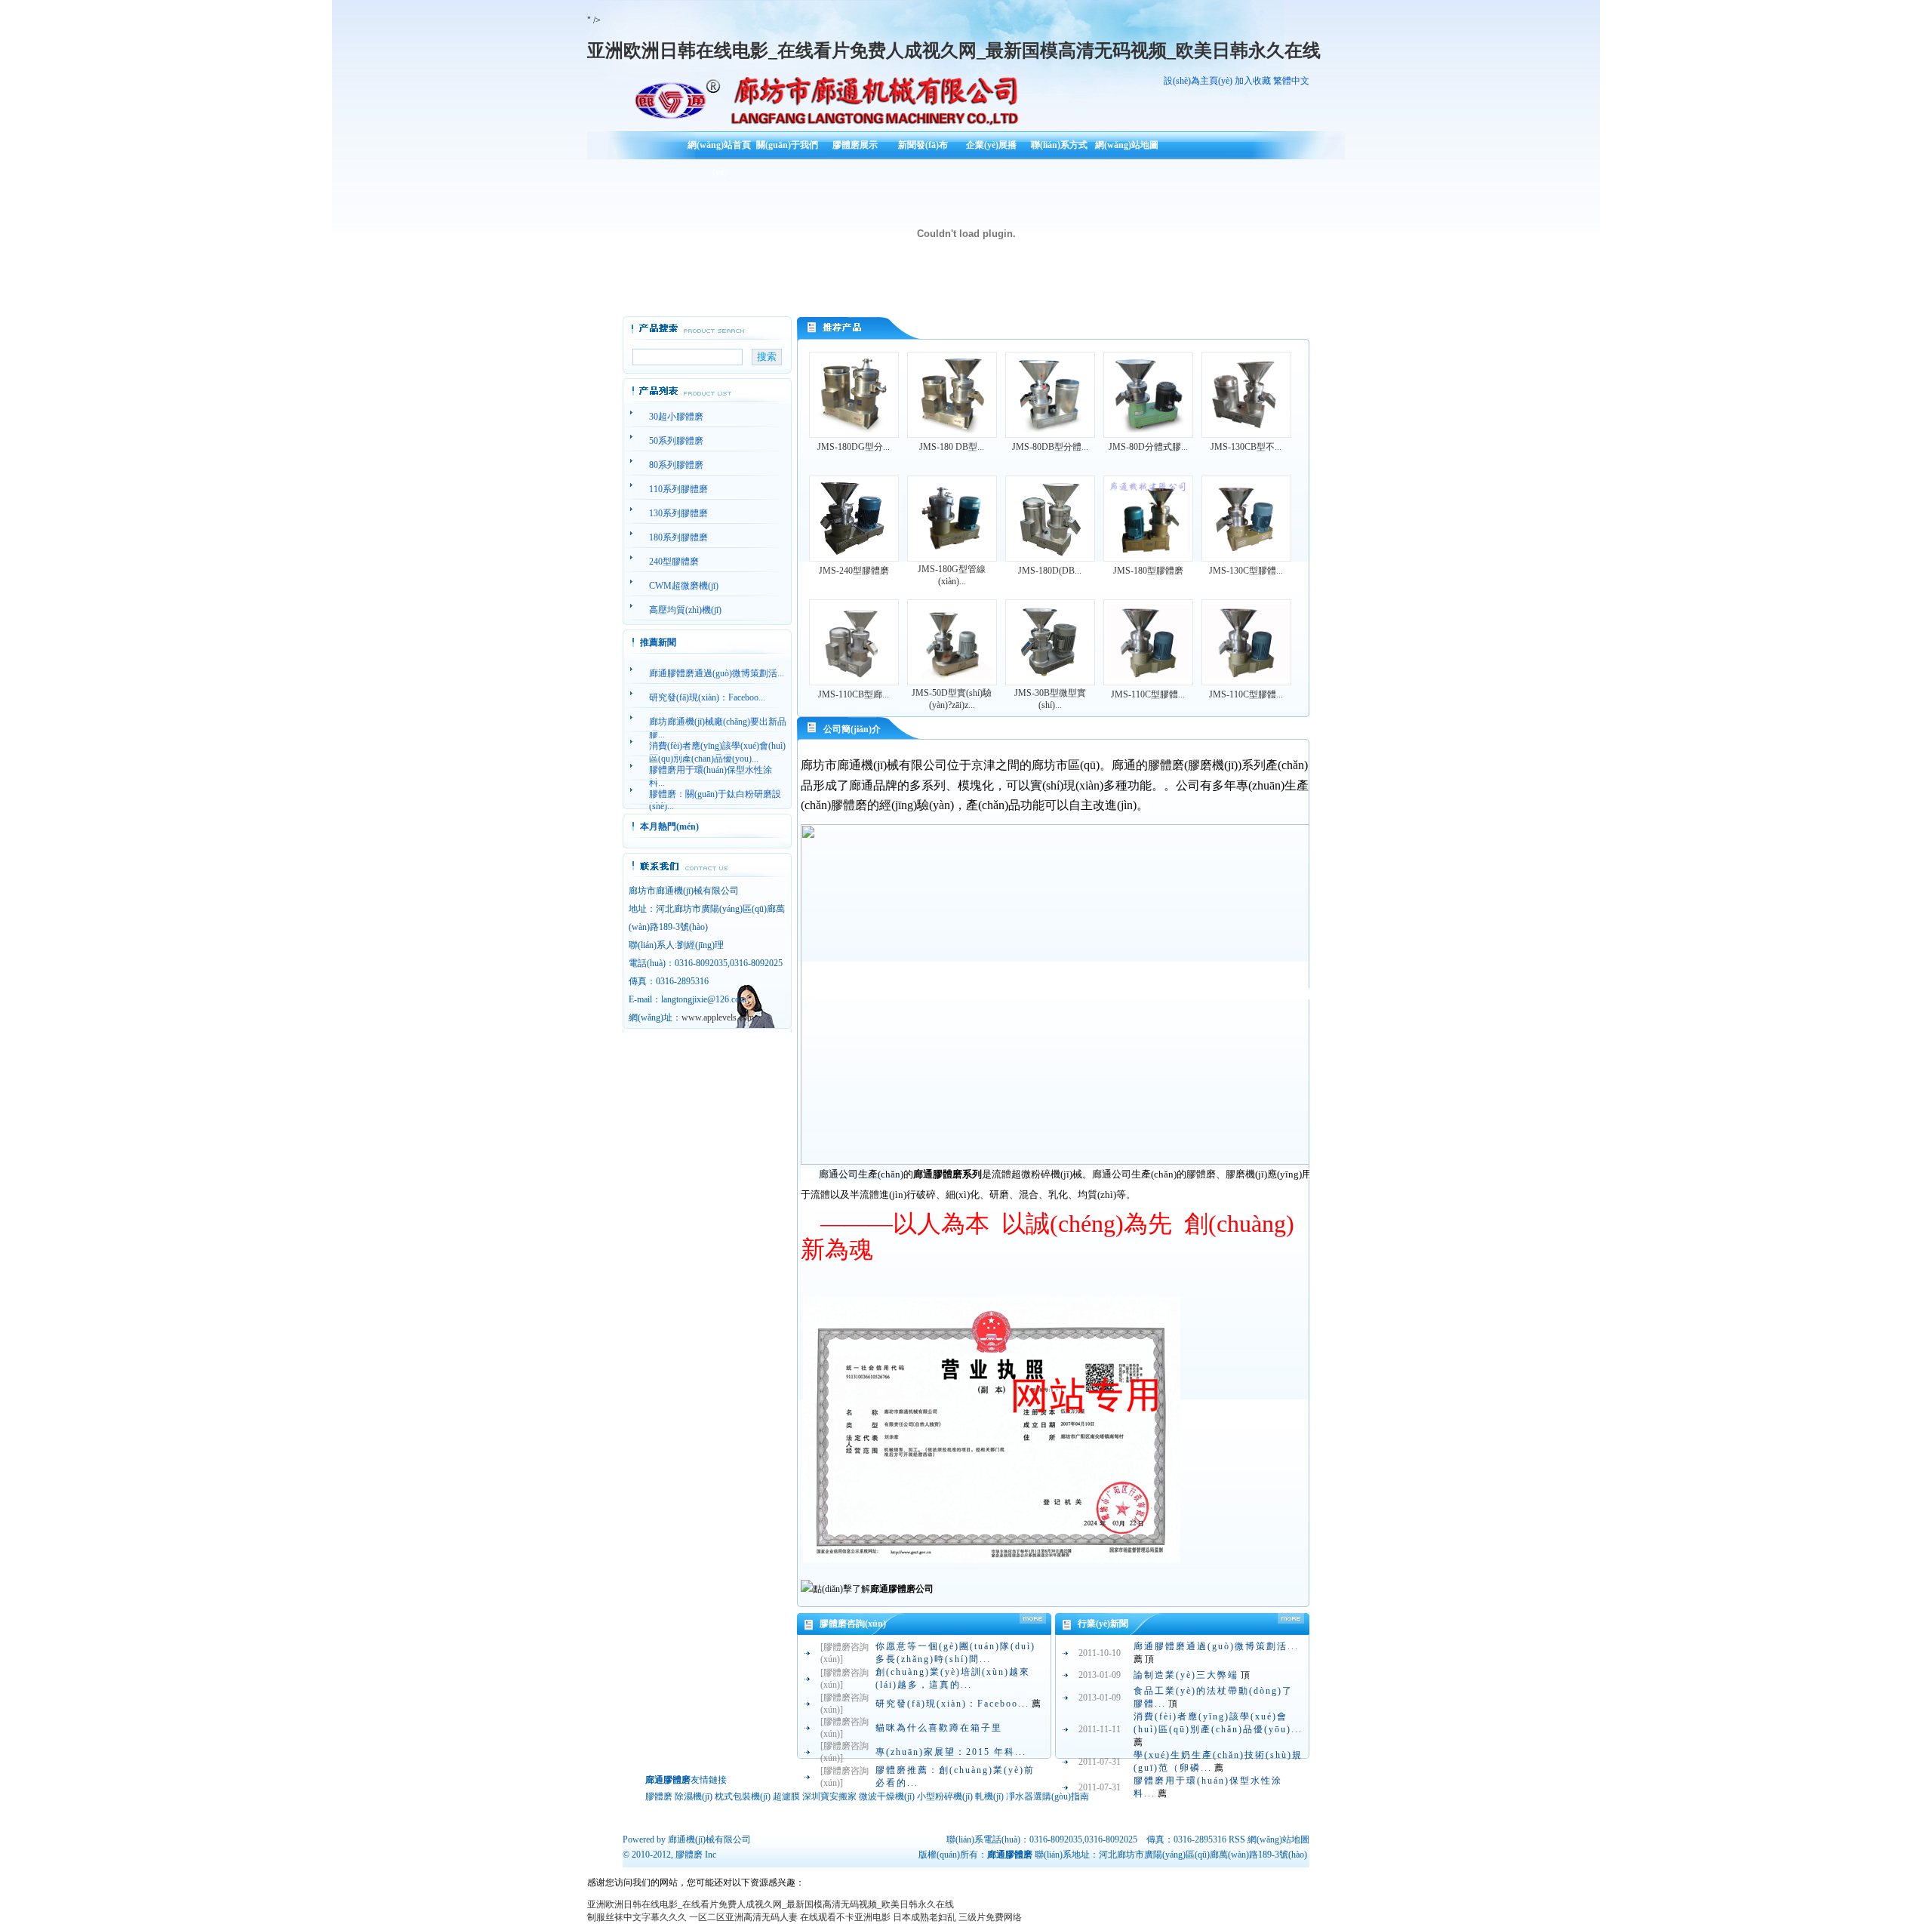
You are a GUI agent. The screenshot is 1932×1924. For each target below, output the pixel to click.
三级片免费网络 (990, 1917)
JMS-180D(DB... (1050, 571)
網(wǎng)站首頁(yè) (719, 150)
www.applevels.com (718, 1017)
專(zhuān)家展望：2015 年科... (951, 1752)
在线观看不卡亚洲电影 (845, 1917)
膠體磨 (689, 1855)
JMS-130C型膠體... (1246, 571)
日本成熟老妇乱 (924, 1917)
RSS (1237, 1839)
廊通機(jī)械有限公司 (709, 1839)
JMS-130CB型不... (1246, 447)
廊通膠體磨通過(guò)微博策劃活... (1216, 1646)
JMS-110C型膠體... (1148, 694)
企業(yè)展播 (991, 145)
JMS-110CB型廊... (854, 694)
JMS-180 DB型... (952, 447)
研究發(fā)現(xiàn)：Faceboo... (952, 1704)
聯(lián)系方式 (1059, 145)
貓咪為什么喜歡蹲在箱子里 (939, 1728)
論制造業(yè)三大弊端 (1186, 1675)
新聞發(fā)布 (923, 145)
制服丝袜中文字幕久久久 (637, 1917)
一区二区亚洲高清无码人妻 (743, 1917)
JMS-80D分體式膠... (1148, 447)
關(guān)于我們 (787, 145)
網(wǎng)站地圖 (1127, 145)
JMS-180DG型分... (854, 447)
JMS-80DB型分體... (1050, 447)
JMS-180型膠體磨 (1148, 571)
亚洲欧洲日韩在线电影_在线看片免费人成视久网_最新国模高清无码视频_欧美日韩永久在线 (954, 51)
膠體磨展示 (855, 145)
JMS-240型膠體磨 (854, 571)
